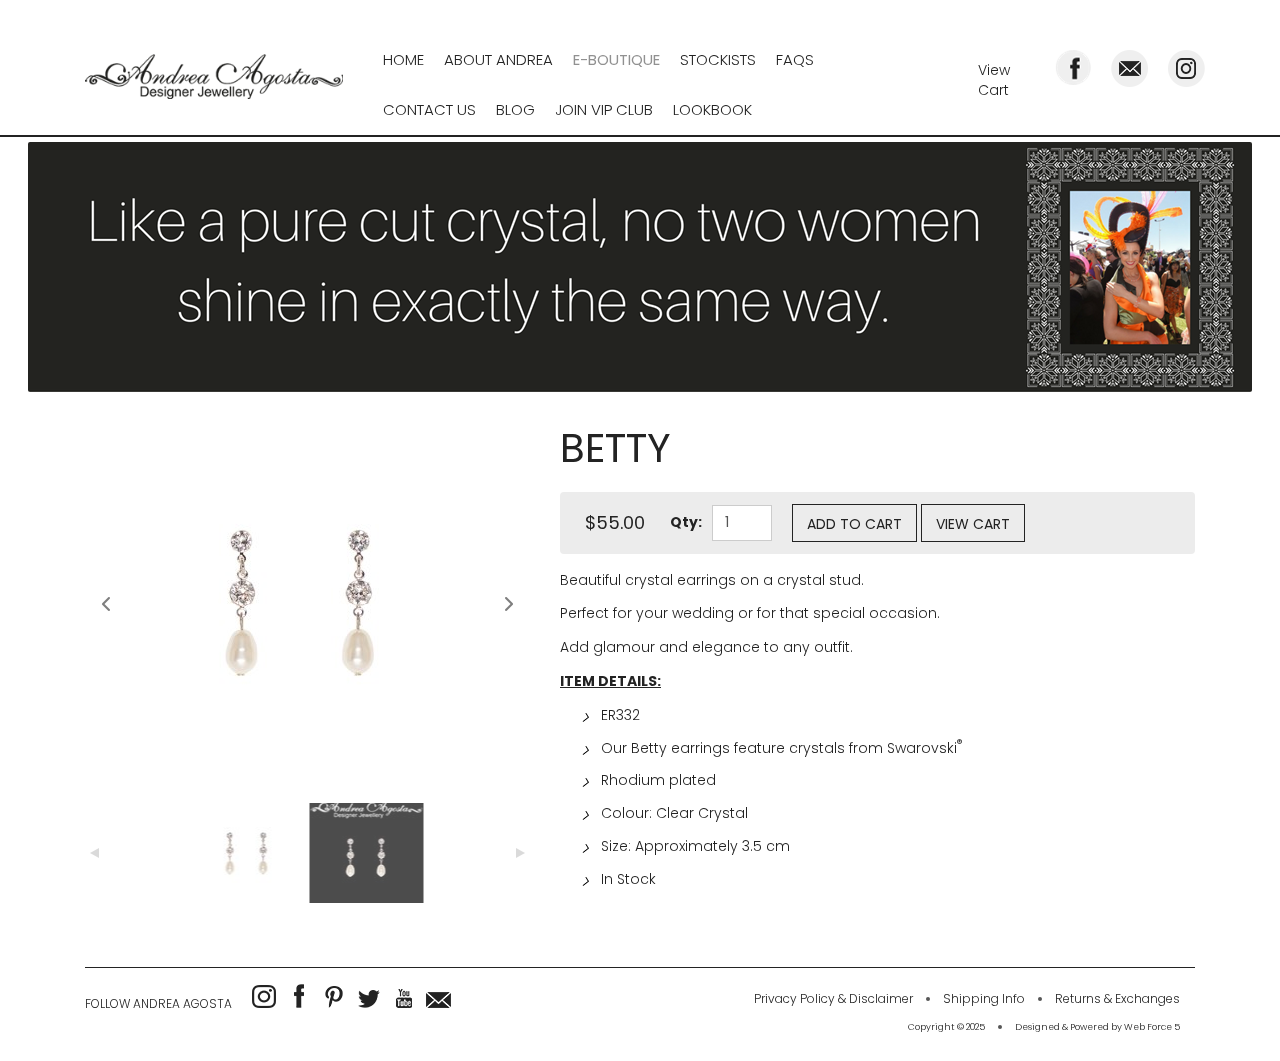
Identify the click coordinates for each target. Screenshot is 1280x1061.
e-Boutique (616, 59)
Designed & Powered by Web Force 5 (1097, 1027)
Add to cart (854, 524)
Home (403, 59)
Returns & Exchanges (1117, 998)
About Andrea (498, 59)
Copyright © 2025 (946, 1027)
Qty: (686, 522)
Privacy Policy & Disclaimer (833, 998)
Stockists (718, 59)
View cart (973, 524)
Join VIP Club (604, 109)
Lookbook (712, 109)
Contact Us (429, 109)
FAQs (795, 59)
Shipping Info (984, 998)
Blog (515, 109)
